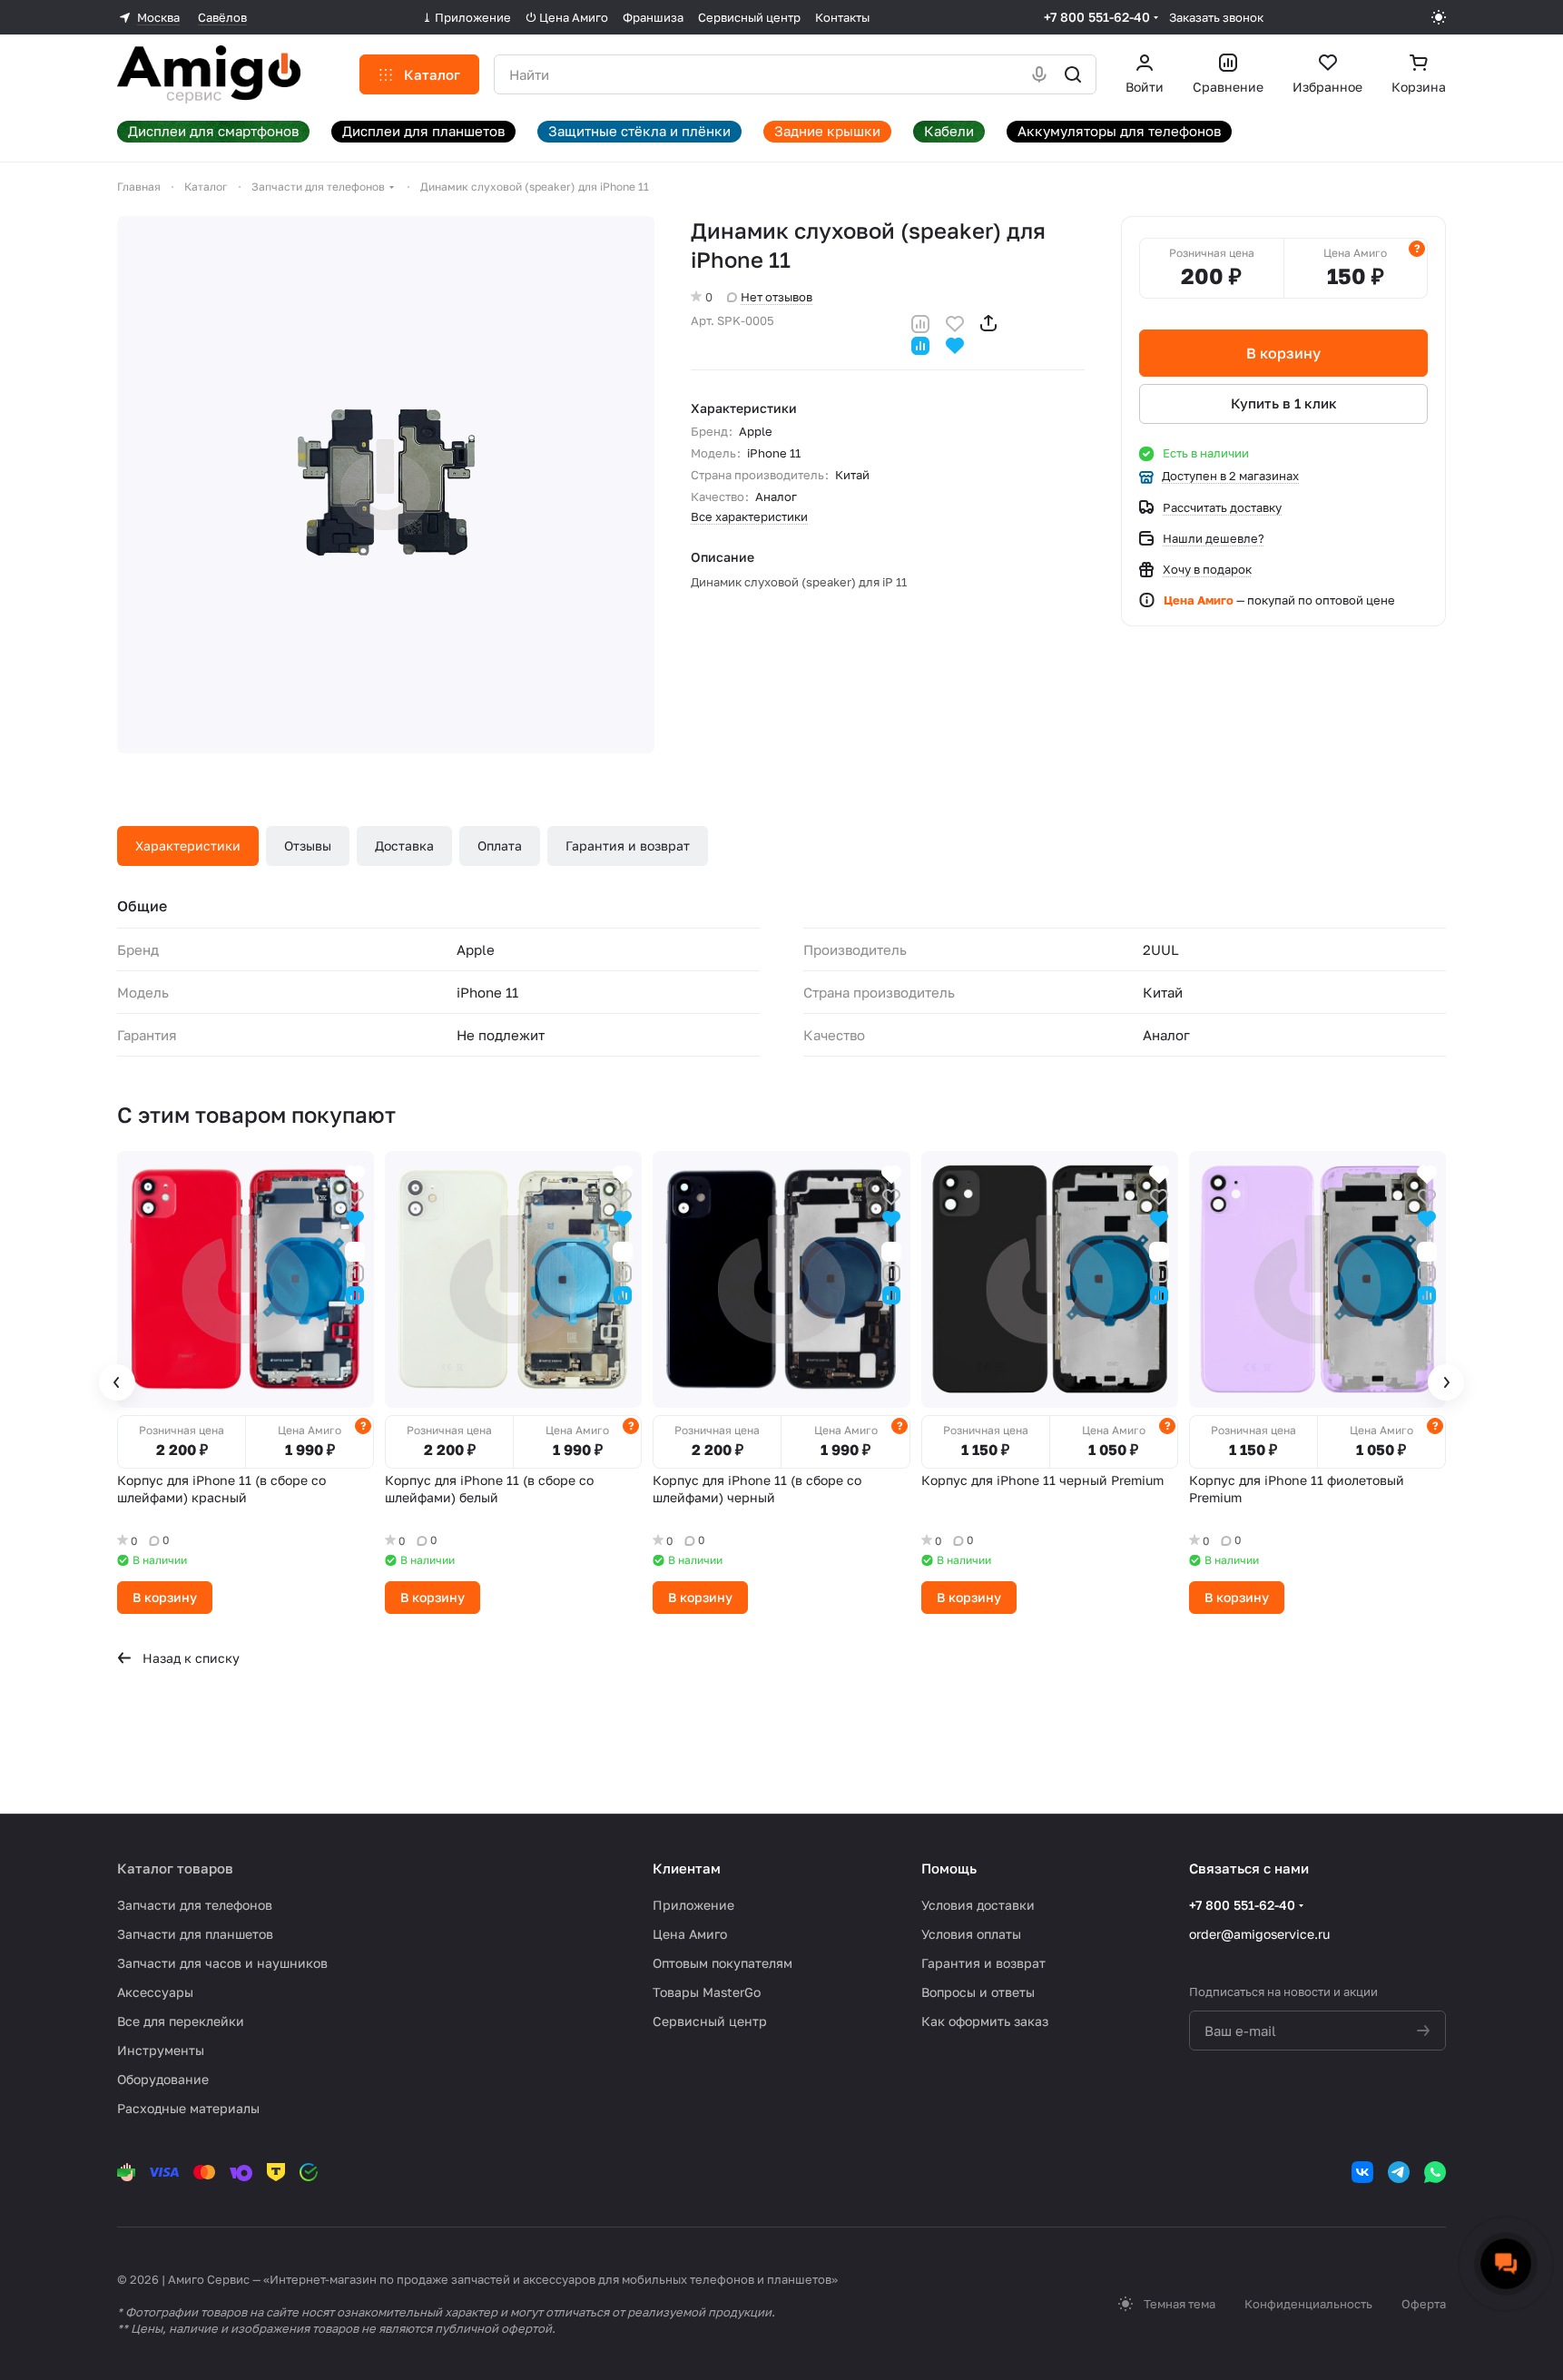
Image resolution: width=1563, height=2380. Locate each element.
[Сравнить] (920, 322)
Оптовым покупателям (723, 1963)
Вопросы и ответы (978, 1992)
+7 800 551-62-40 (1097, 17)
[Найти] (1073, 74)
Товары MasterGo (707, 1992)
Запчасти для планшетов (195, 1934)
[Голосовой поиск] (1039, 74)
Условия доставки (978, 1905)
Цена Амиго (690, 1934)
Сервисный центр (710, 2021)
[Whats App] (1435, 2172)
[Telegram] (1399, 2172)
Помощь (949, 1868)
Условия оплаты (971, 1934)
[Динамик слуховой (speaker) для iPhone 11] (386, 485)
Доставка (404, 846)
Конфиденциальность (1308, 2304)
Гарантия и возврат (628, 846)
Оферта (1424, 2304)
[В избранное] (955, 322)
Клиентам (687, 1868)
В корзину (1283, 353)
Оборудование (163, 2079)
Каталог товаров (175, 1868)
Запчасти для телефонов (195, 1905)
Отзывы (308, 846)
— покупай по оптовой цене (1279, 600)
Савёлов (222, 17)
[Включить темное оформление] (1439, 17)
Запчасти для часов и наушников (222, 1963)
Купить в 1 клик (1284, 403)
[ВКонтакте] (1362, 2172)
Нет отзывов (777, 297)
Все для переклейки (181, 2021)
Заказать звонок (1216, 17)
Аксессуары (155, 1992)
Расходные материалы (188, 2108)
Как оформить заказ (985, 2021)
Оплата (500, 846)
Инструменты (161, 2050)
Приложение (693, 1905)
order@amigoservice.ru (1259, 1934)
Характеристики (188, 846)
